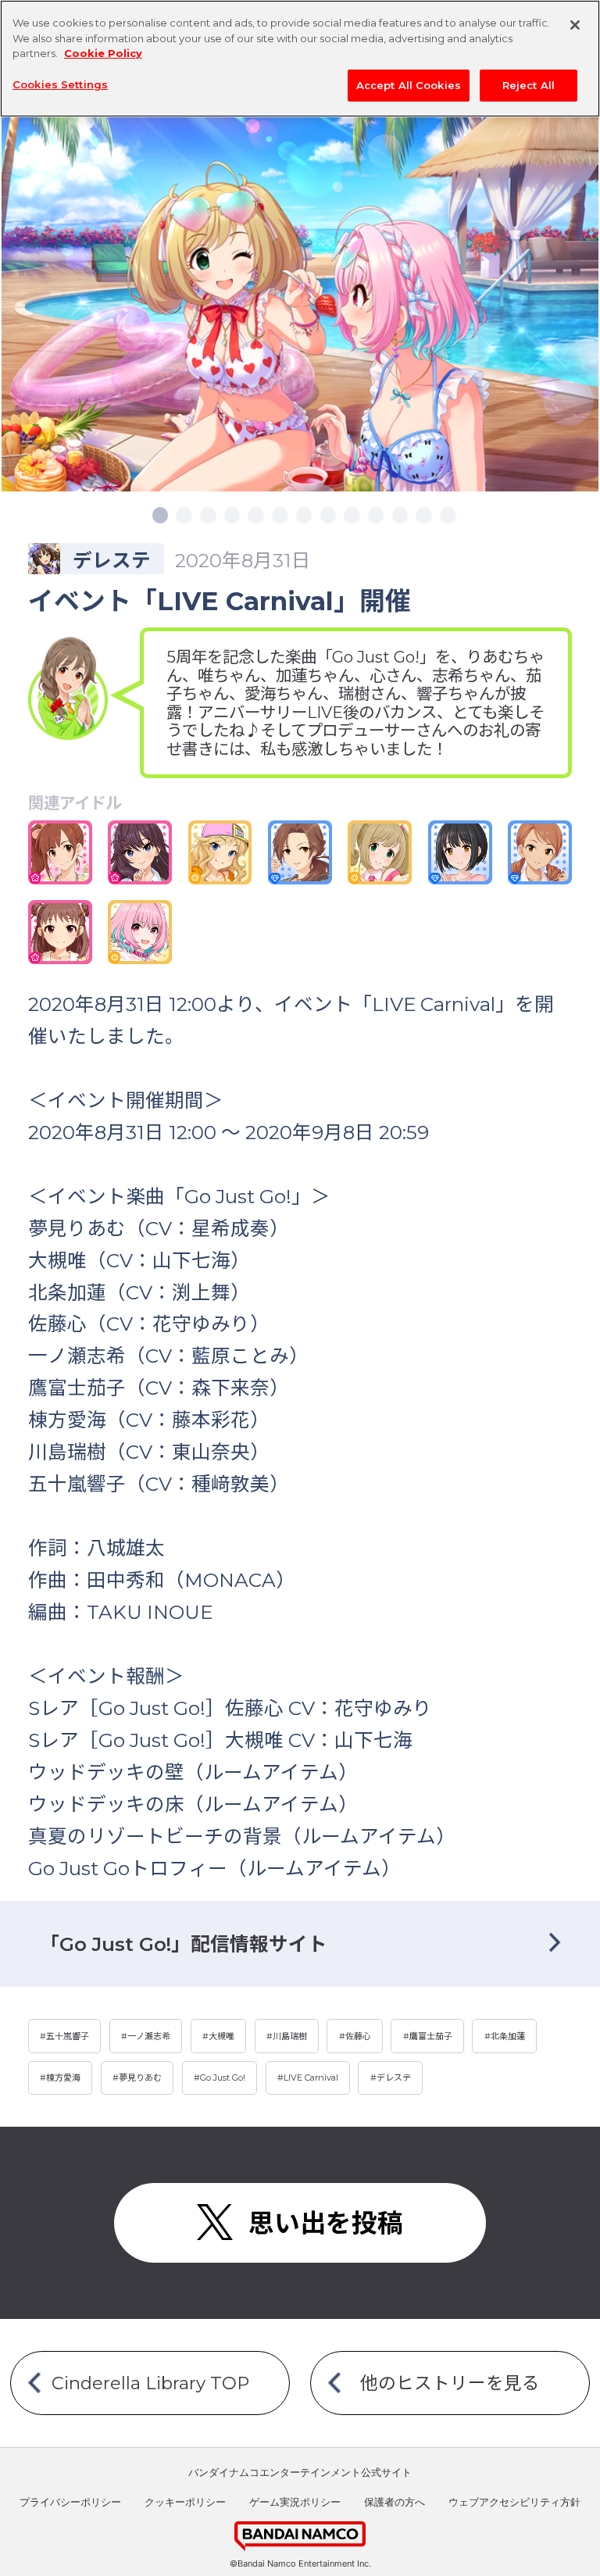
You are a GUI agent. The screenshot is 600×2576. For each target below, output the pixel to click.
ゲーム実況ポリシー (295, 2502)
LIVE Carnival (311, 2078)
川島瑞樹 (290, 2036)
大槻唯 (221, 2036)
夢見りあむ (140, 2078)
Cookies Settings (60, 84)
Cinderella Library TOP (150, 2383)
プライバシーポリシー (70, 2502)
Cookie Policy (103, 53)
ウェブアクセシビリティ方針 (514, 2502)
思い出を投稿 (326, 2223)
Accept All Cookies (409, 85)
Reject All (529, 85)
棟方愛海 (63, 2078)
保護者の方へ (395, 2502)
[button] (160, 515)
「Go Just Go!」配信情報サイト (184, 1944)
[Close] (575, 25)
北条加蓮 (508, 2036)
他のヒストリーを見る (450, 2383)
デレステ (394, 2078)
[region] (300, 59)
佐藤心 (358, 2036)
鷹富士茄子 (431, 2036)
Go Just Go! (223, 2078)
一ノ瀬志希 (149, 2036)
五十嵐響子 (68, 2036)
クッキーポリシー (185, 2502)
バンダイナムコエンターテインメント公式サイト (300, 2472)
